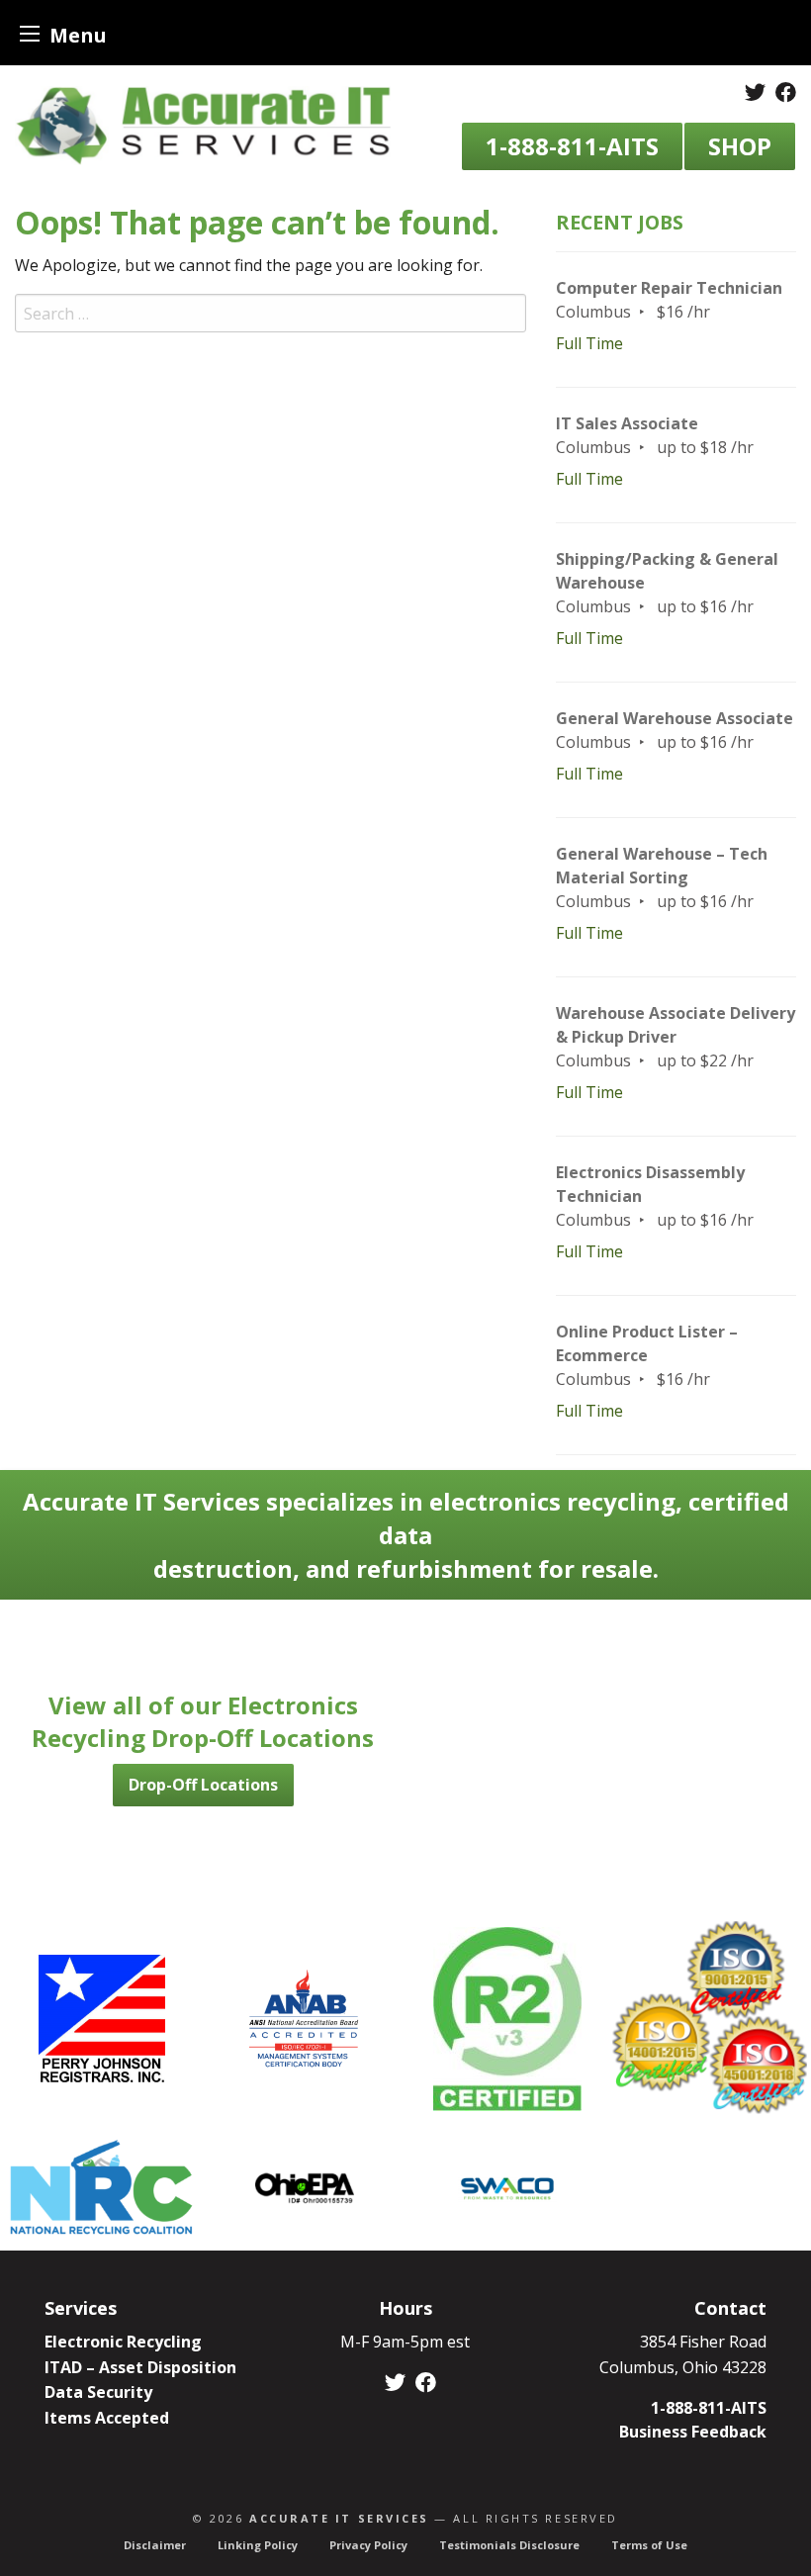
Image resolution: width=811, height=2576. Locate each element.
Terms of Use (649, 2545)
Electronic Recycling (123, 2342)
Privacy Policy (368, 2545)
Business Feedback (693, 2432)
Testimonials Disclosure (509, 2545)
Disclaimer (155, 2545)
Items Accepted (107, 2418)
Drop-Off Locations (203, 1785)
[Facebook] (786, 92)
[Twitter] (755, 92)
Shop (740, 146)
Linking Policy (258, 2545)
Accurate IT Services (339, 2518)
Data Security (98, 2392)
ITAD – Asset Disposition (140, 2367)
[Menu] (30, 33)
